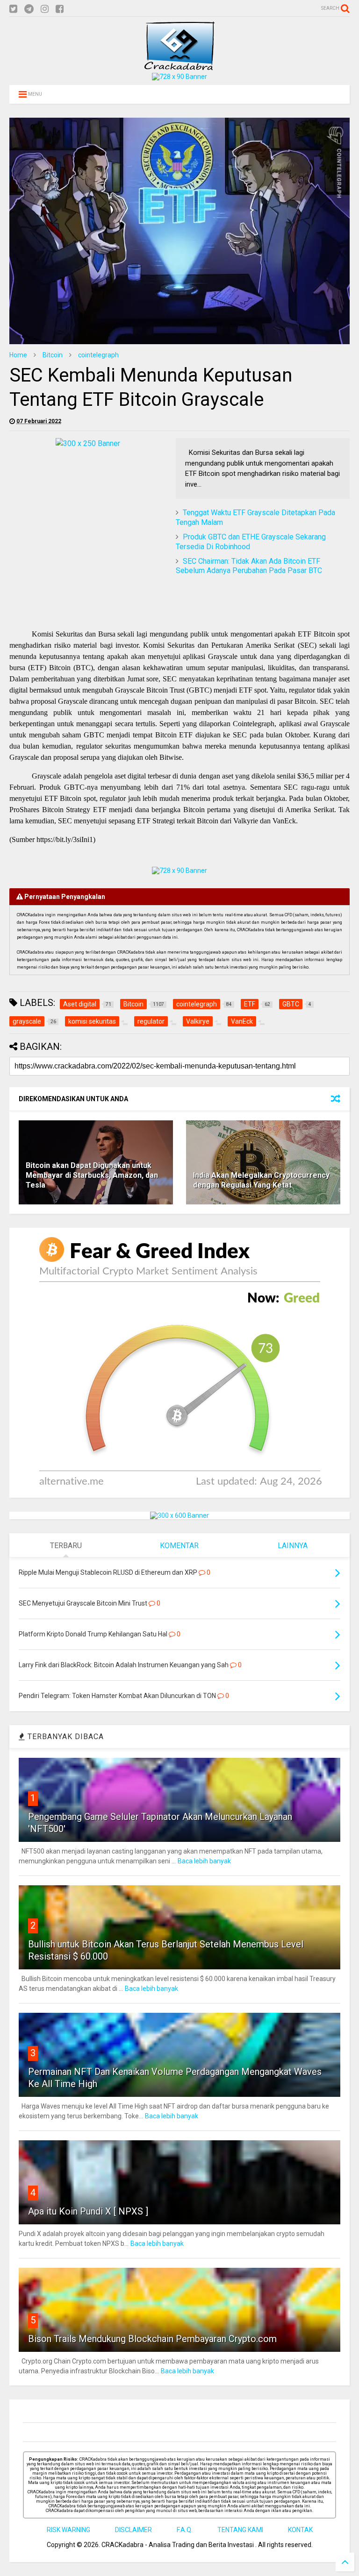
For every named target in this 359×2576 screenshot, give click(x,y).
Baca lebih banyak (204, 1861)
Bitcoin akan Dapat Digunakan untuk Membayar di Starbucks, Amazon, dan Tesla (92, 1175)
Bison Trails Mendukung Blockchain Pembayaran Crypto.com (152, 2339)
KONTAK (300, 2530)
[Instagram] (45, 9)
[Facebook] (60, 9)
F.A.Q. (185, 2530)
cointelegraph (98, 355)
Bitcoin (53, 355)
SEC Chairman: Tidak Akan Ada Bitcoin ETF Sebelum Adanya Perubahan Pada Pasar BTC (249, 566)
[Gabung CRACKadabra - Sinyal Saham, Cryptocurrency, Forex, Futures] (179, 77)
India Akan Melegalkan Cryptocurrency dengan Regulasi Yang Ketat (261, 1180)
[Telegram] (29, 9)
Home (18, 355)
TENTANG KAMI (240, 2530)
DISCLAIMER (133, 2530)
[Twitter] (13, 9)
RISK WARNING (68, 2530)
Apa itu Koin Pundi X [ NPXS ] (88, 2211)
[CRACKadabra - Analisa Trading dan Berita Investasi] (179, 66)
